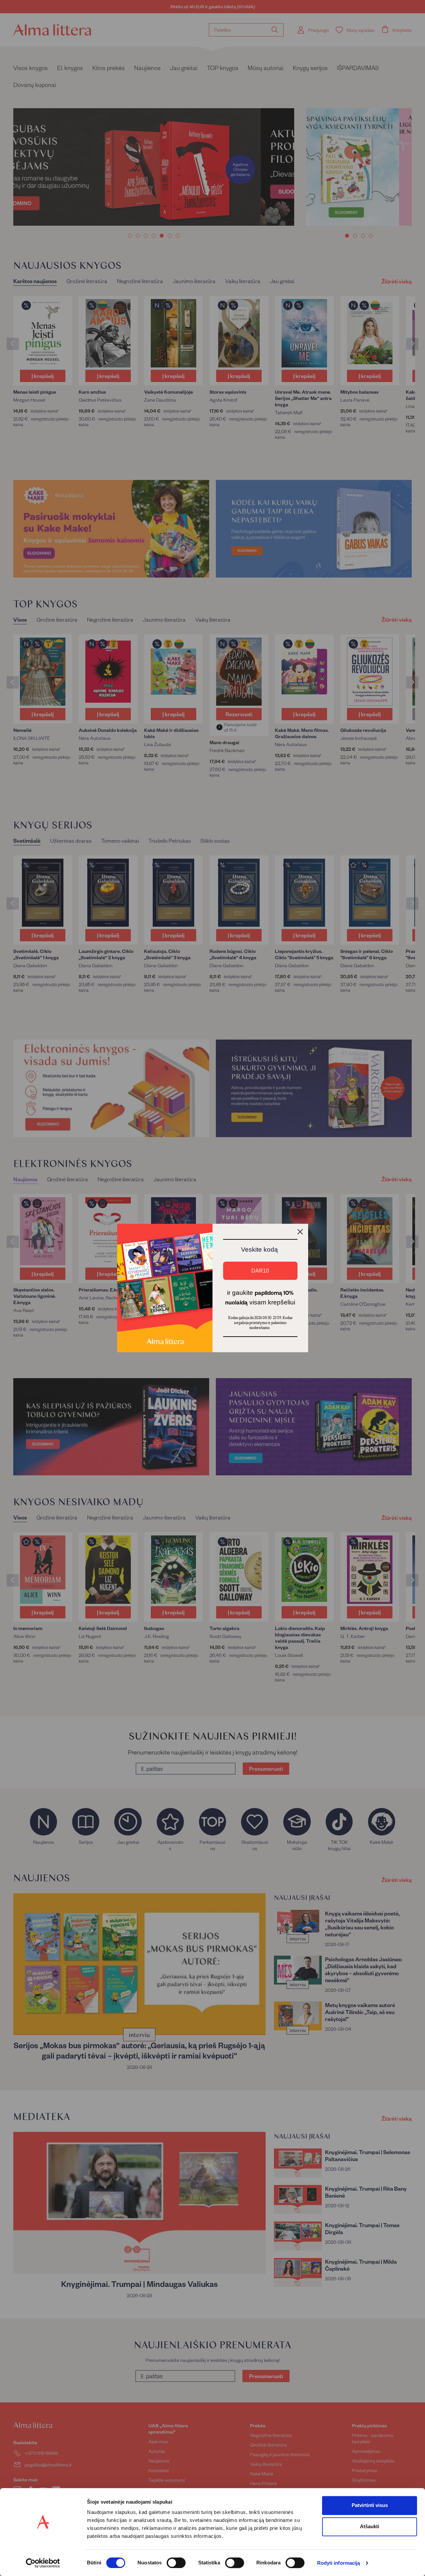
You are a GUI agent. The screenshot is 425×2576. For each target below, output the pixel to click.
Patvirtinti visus (370, 2505)
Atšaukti (370, 2526)
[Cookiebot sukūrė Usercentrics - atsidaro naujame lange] (43, 2563)
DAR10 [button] (260, 1271)
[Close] (300, 1232)
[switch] (176, 2563)
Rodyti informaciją (339, 2563)
